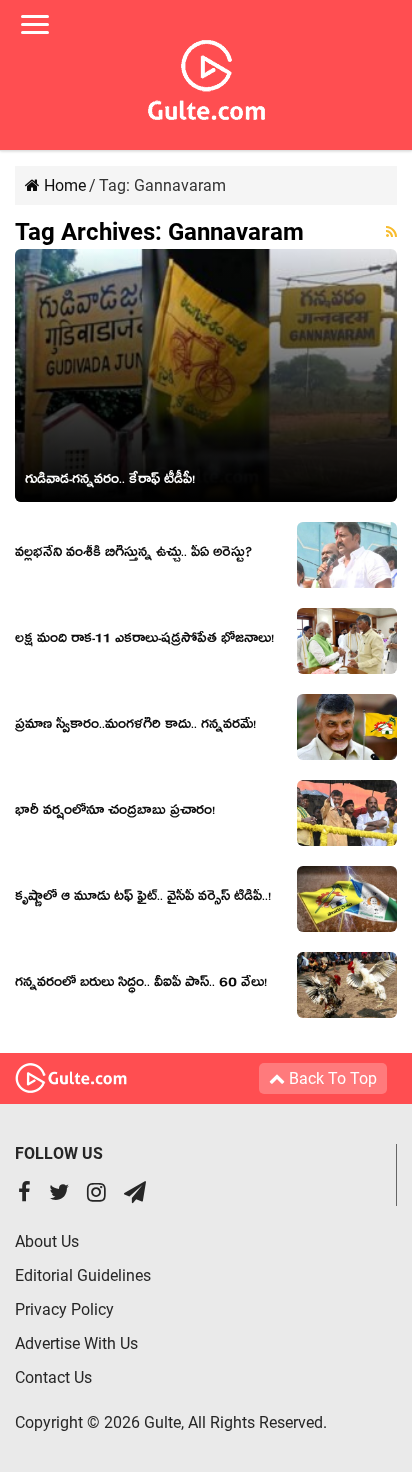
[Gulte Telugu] (206, 76)
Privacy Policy (64, 1309)
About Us (47, 1241)
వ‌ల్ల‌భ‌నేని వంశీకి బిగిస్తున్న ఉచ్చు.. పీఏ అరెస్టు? (133, 555)
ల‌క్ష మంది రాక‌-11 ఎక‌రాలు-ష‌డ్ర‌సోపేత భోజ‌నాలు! (144, 641)
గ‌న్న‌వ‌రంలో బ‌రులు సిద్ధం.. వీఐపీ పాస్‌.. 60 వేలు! (141, 985)
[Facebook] (24, 1194)
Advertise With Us (76, 1343)
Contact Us (53, 1377)
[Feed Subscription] (391, 232)
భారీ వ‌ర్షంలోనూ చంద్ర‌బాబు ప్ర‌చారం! (115, 813)
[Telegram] (135, 1194)
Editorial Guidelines (83, 1275)
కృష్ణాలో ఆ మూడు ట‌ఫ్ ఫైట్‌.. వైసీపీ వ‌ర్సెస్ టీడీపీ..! (143, 899)
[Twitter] (59, 1194)
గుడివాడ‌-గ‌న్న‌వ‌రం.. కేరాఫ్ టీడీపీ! (110, 482)
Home (63, 185)
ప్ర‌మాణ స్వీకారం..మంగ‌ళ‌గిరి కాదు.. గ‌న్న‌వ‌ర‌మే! (135, 727)
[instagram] (96, 1194)
